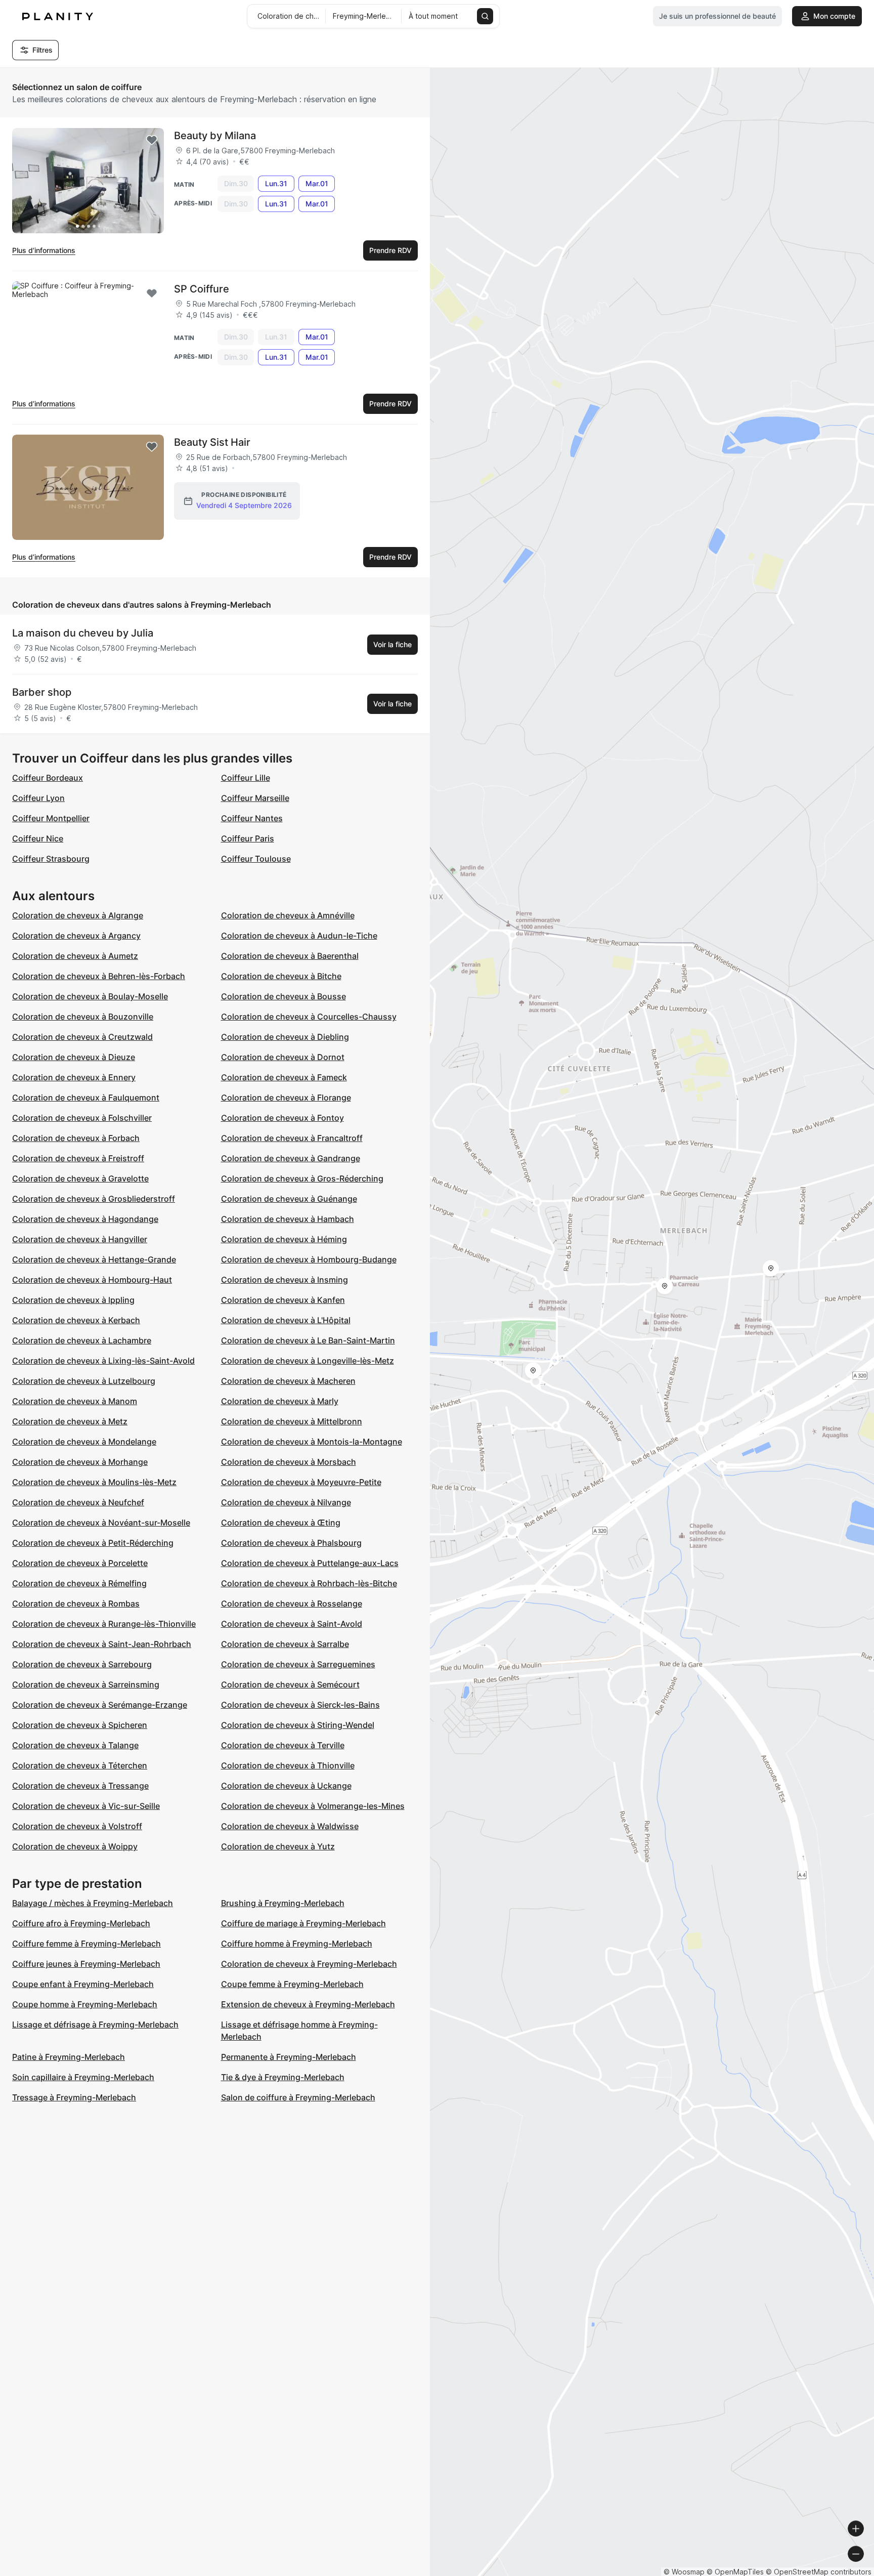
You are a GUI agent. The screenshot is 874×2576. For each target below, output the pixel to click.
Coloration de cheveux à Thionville (288, 1765)
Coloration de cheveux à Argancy (76, 936)
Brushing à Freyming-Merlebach (283, 1903)
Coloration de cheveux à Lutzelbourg (84, 1381)
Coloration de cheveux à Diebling (285, 1037)
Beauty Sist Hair (212, 442)
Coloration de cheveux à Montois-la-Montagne (312, 1442)
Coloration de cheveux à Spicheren (80, 1725)
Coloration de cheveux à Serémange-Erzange (100, 1705)
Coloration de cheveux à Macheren (288, 1381)
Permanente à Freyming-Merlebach (289, 2057)
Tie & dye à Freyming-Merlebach (283, 2077)
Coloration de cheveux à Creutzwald (82, 1037)
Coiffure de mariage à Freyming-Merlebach (303, 1923)
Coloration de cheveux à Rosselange (292, 1603)
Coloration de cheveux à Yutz (278, 1846)
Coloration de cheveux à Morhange (80, 1462)
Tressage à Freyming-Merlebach (74, 2097)
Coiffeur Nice (38, 838)
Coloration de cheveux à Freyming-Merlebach (309, 1964)
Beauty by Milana (215, 136)
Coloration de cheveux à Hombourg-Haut (92, 1280)
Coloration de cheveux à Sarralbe (285, 1644)
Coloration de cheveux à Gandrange (291, 1158)
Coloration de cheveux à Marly (280, 1401)
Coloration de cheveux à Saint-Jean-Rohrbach (102, 1644)
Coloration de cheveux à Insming (285, 1280)
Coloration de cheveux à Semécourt (290, 1684)
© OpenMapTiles (735, 2572)
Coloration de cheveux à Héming (284, 1239)
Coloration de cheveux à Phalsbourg (291, 1543)
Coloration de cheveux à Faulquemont (86, 1097)
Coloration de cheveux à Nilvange (286, 1502)
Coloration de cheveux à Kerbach (76, 1320)
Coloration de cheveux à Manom (75, 1401)
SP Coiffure (202, 289)
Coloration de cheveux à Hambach (288, 1219)
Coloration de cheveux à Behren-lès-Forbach (99, 976)
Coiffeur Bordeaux (48, 778)
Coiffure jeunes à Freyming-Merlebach (86, 1964)
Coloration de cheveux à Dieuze (74, 1057)
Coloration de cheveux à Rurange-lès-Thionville (104, 1624)
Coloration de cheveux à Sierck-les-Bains (300, 1705)
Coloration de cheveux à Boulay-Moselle (90, 996)
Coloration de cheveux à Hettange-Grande (94, 1259)
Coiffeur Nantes (252, 818)
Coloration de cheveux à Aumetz (75, 956)
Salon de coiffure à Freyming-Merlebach (298, 2097)
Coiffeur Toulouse (256, 859)
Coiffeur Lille (246, 778)
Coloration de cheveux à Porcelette (80, 1563)
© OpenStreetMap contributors (819, 2572)
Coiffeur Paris (248, 838)
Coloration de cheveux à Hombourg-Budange (309, 1259)
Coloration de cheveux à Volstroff (77, 1826)
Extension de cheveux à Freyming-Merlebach (308, 2004)
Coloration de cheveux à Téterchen (80, 1765)
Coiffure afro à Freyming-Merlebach (81, 1923)
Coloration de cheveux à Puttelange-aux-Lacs (310, 1563)
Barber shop (42, 692)
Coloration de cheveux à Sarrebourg (82, 1664)
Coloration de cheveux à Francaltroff (292, 1138)
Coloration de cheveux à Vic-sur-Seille (86, 1806)
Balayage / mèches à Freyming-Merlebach (93, 1903)
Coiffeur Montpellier (51, 818)
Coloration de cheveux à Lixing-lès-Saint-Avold (103, 1361)
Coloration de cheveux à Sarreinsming (86, 1684)
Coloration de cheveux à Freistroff (78, 1158)
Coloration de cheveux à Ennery (74, 1077)
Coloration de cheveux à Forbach (76, 1138)
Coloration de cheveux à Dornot (283, 1057)
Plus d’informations (44, 250)
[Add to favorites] (152, 140)
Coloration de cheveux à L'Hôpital (286, 1320)
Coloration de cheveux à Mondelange (84, 1442)
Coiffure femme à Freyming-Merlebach (86, 1944)
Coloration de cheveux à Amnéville (288, 915)
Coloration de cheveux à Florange (286, 1097)
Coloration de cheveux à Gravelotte (80, 1178)
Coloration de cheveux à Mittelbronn (292, 1421)
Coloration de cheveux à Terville (283, 1745)
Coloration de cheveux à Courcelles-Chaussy (309, 1017)
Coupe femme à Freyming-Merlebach (292, 1984)
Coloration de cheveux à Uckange (286, 1786)
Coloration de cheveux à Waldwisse (290, 1826)
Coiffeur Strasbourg (51, 859)
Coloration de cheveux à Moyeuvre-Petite (301, 1482)
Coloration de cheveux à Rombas (76, 1603)
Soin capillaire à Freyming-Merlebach (83, 2077)
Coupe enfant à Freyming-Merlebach (83, 1984)
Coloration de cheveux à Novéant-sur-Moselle (101, 1523)
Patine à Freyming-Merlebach (69, 2057)
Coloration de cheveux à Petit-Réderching (93, 1543)
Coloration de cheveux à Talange (75, 1745)
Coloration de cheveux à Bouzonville (83, 1017)
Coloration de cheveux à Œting (281, 1523)
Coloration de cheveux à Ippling (73, 1300)
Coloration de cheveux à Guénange (289, 1199)
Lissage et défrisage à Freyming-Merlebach (95, 2024)
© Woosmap (684, 2572)
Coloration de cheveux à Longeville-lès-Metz (308, 1361)
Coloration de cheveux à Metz (70, 1421)
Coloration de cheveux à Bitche (281, 976)
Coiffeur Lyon (38, 798)
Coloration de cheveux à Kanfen (283, 1300)
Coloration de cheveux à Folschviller (82, 1118)
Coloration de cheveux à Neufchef (78, 1502)
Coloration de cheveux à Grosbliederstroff (94, 1199)
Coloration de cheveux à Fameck (284, 1077)
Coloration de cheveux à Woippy (75, 1846)
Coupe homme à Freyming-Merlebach (85, 2004)
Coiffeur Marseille (255, 798)
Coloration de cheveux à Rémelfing (79, 1583)
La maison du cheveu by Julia (83, 633)
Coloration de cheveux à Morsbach (289, 1462)
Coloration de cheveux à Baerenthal (290, 956)
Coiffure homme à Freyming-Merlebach (297, 1944)
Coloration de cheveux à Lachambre (82, 1340)
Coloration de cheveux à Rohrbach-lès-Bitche (309, 1583)
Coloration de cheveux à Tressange (80, 1786)
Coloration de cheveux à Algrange (78, 915)
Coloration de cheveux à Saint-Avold (292, 1624)
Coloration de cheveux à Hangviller (80, 1239)
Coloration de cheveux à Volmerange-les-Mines (313, 1806)
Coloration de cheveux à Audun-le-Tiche (299, 936)
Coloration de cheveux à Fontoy (282, 1118)
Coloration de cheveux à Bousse (283, 996)
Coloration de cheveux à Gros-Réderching (302, 1178)
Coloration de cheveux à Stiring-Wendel (298, 1725)
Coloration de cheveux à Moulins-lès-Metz (94, 1482)
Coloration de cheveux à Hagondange (85, 1219)
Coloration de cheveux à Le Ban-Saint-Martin (308, 1340)
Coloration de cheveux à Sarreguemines (298, 1664)
